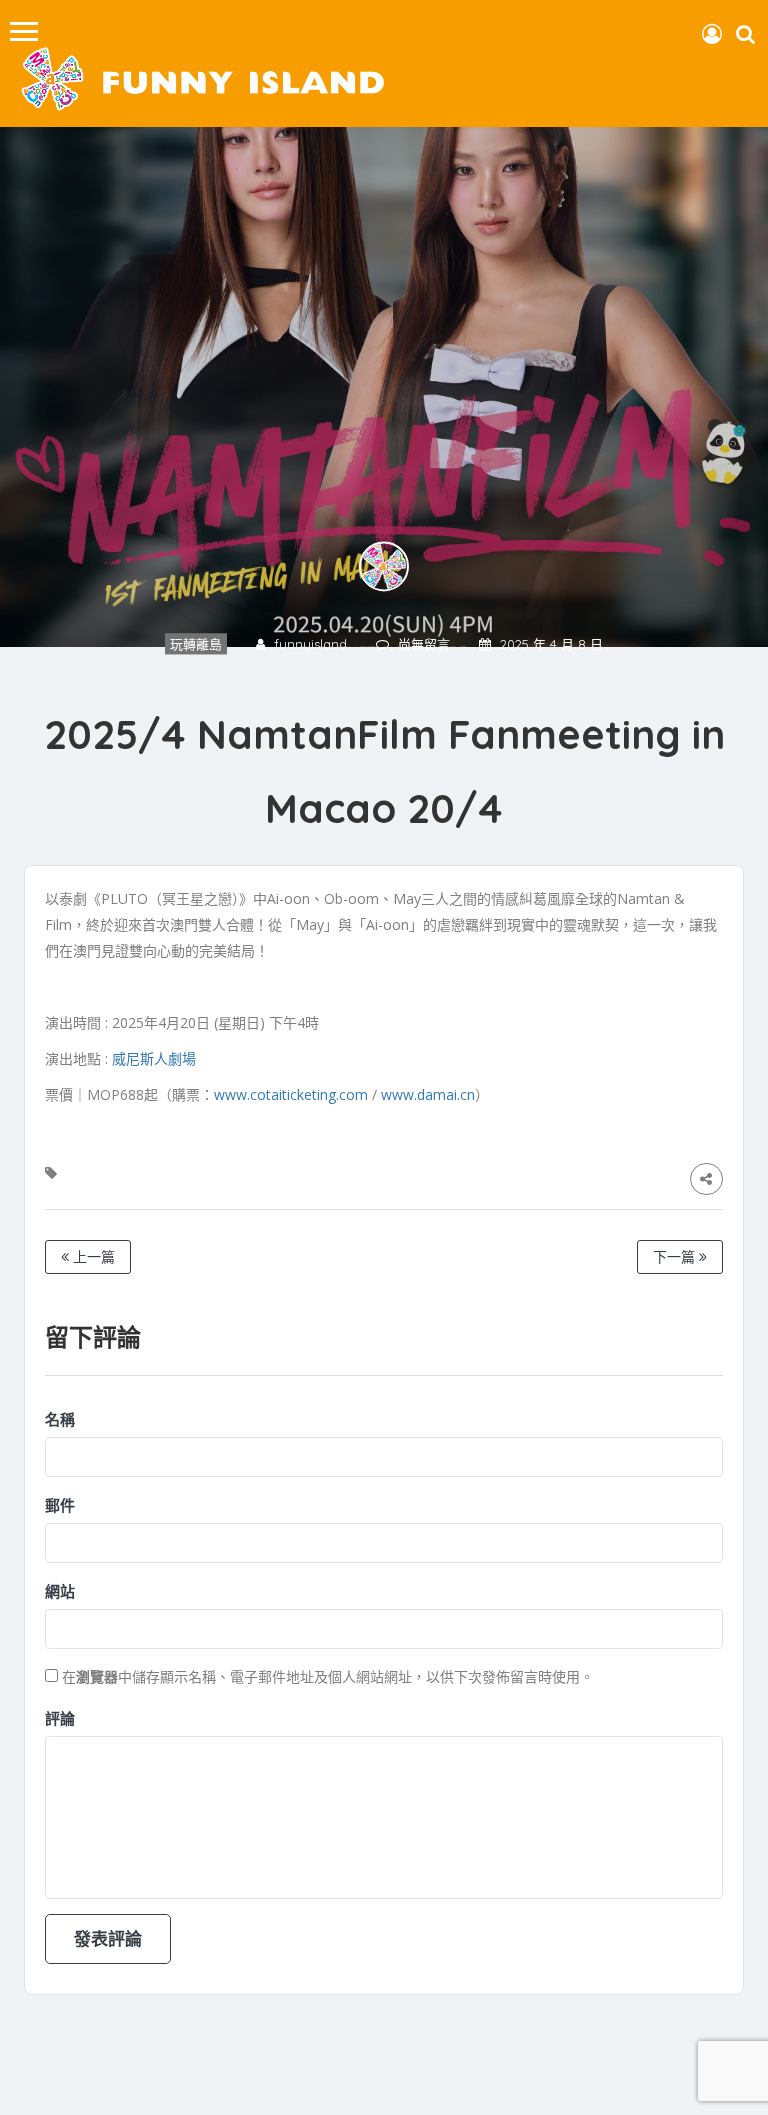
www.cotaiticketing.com (291, 1094)
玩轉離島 (196, 644)
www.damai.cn (428, 1094)
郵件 (60, 1505)
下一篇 (676, 1257)
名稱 (60, 1419)
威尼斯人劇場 (154, 1058)
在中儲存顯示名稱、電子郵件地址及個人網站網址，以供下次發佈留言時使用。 (328, 1676)
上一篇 (92, 1257)
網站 (60, 1591)
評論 (60, 1718)
